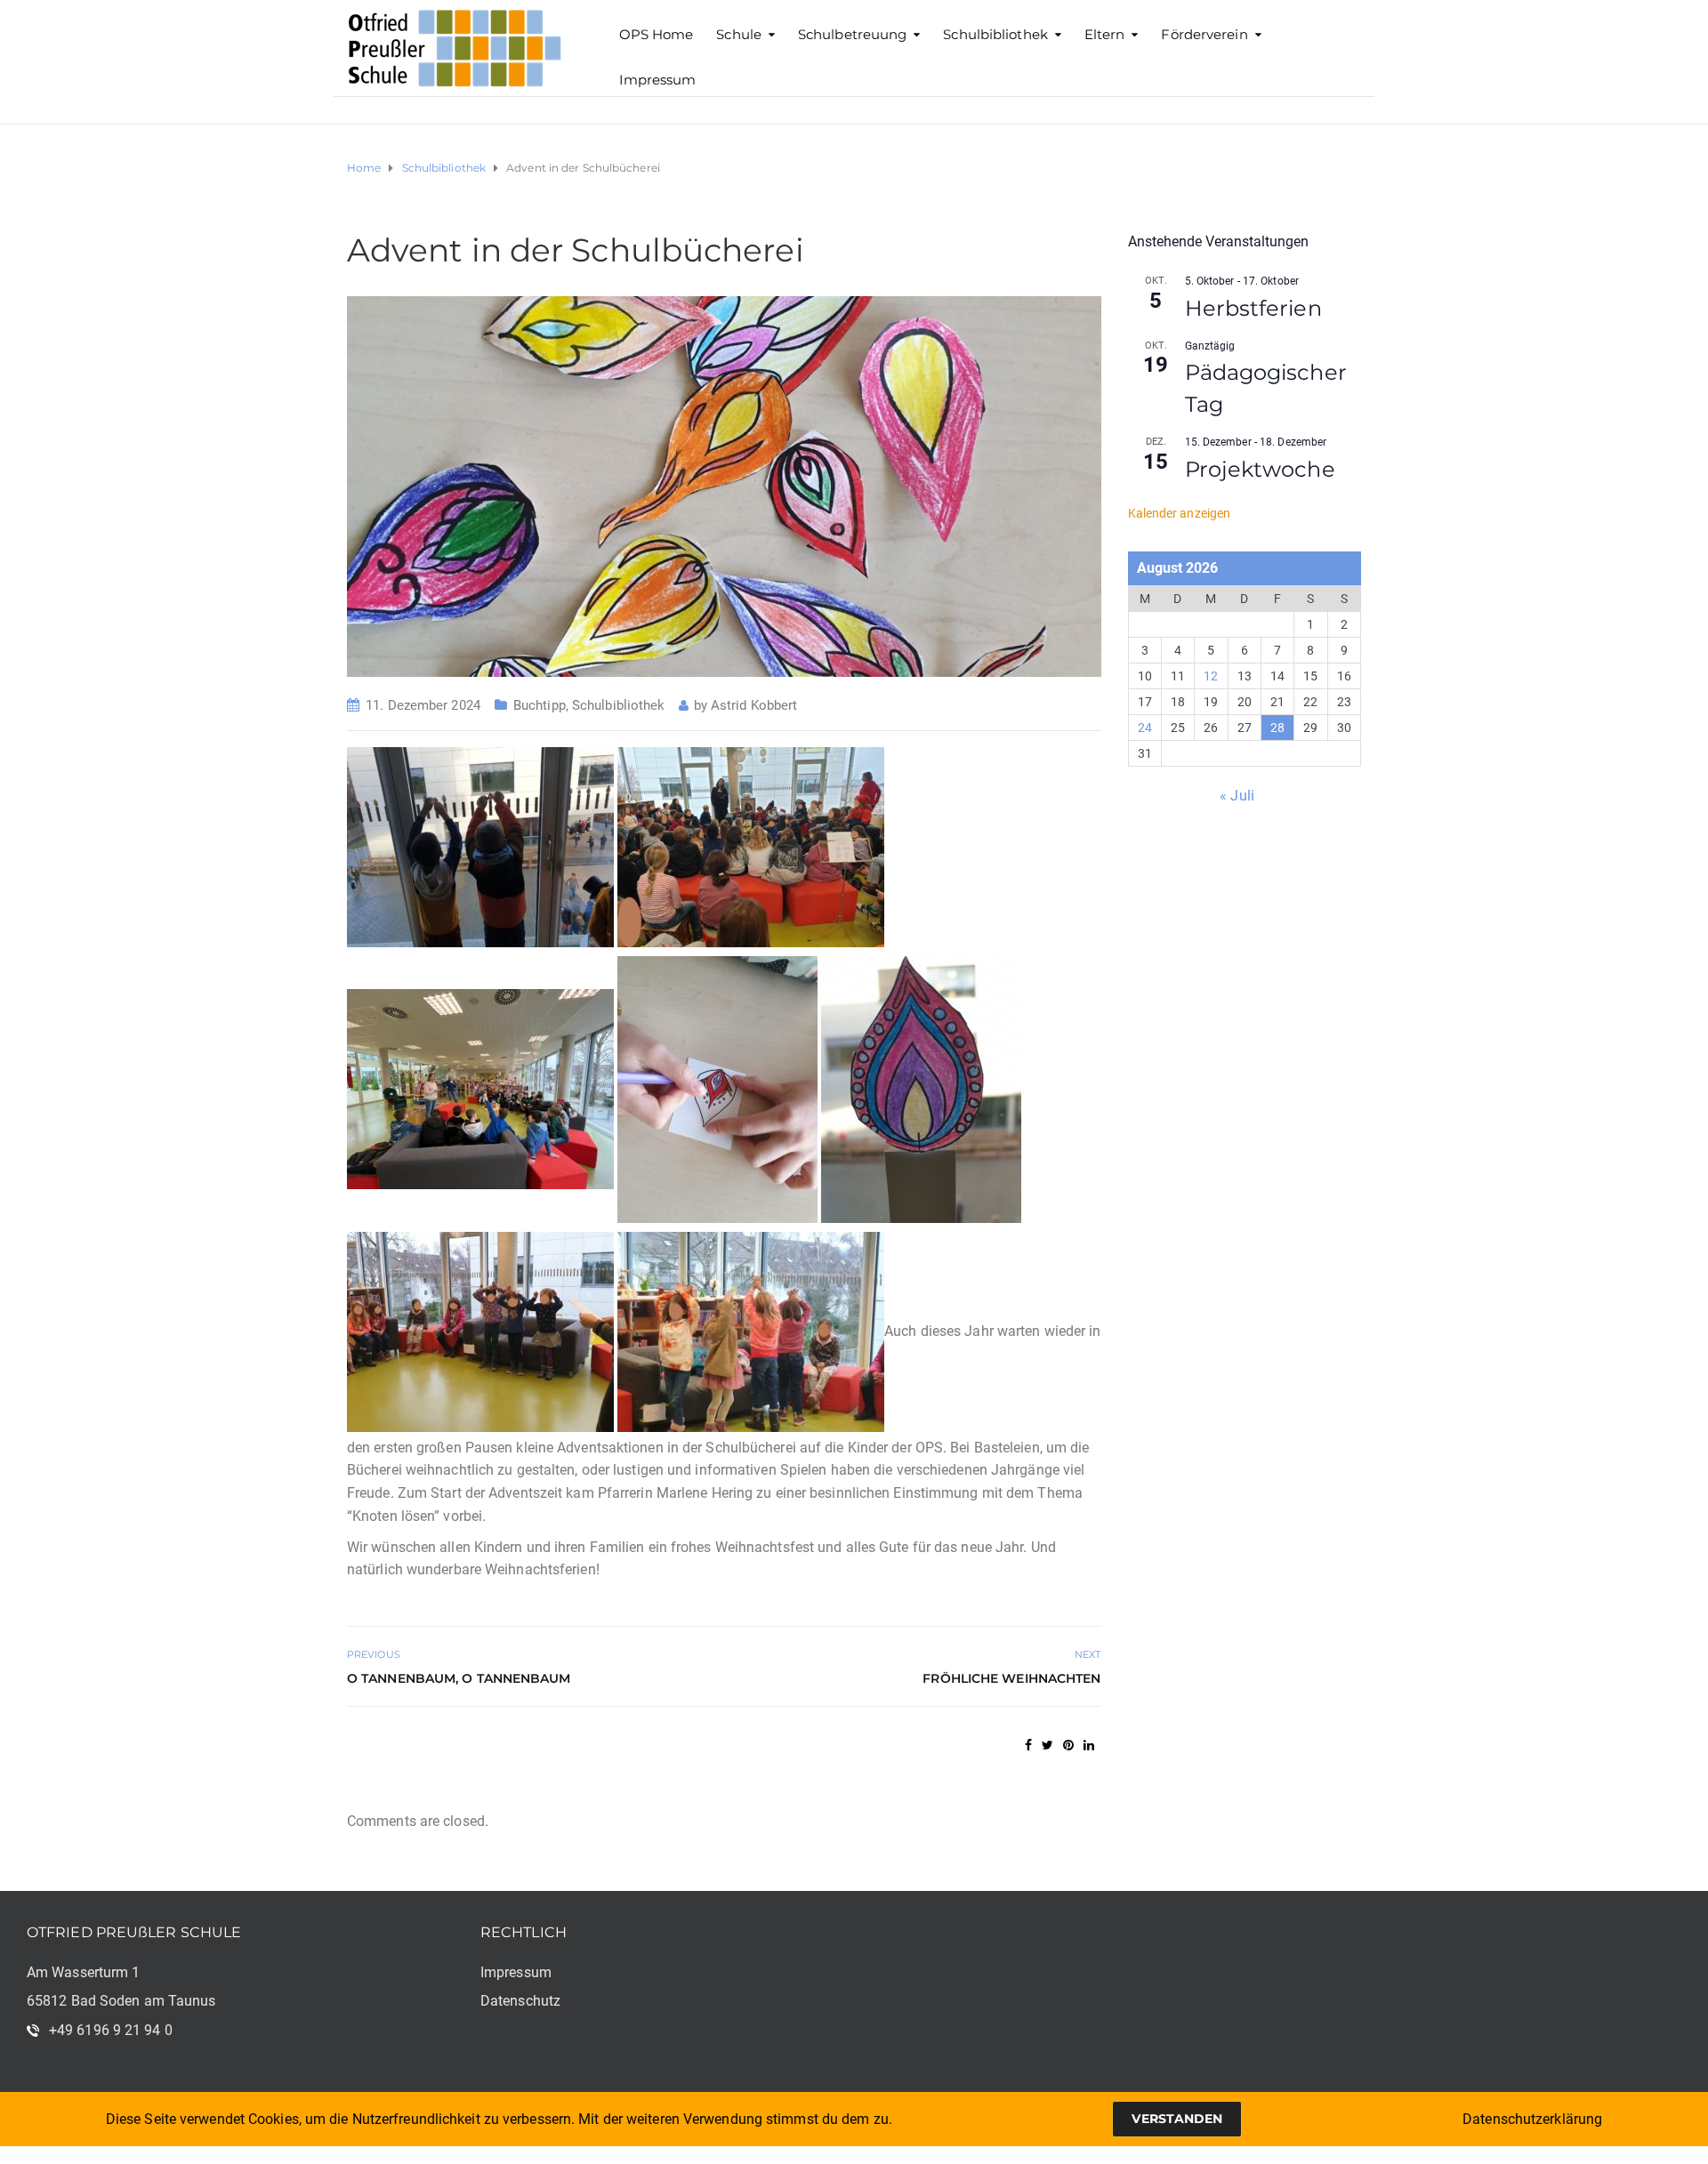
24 (1145, 728)
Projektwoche (1260, 469)
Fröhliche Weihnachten (1011, 1678)
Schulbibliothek (995, 34)
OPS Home (657, 34)
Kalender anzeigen (1180, 513)
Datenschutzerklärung (1532, 2119)
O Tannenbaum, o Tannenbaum (459, 1678)
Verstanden (1177, 2119)
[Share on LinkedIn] (1089, 1745)
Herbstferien (1253, 308)
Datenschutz (520, 2001)
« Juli (1237, 796)
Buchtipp (540, 705)
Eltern (1105, 34)
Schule (739, 34)
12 (1211, 676)
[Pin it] (1068, 1745)
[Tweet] (1047, 1745)
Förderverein (1204, 34)
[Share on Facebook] (1028, 1745)
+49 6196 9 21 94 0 (111, 2030)
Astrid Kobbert (754, 705)
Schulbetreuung (852, 34)
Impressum (658, 80)
